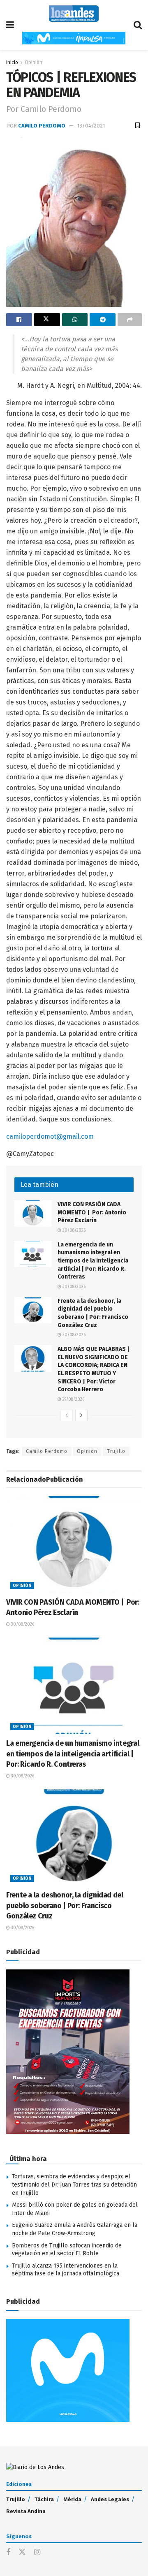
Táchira (44, 2499)
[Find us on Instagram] (37, 2553)
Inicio (12, 63)
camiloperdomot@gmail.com (50, 1136)
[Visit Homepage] (74, 14)
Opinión (34, 63)
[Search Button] (138, 25)
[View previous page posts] (67, 1415)
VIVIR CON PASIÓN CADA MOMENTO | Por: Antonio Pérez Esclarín (92, 1212)
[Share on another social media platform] (130, 320)
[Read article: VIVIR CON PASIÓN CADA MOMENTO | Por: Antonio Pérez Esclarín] (33, 1214)
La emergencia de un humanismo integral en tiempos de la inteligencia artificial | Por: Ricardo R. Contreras (93, 1261)
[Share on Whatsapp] (75, 320)
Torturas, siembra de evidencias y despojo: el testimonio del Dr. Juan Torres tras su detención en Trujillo (74, 2185)
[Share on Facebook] (19, 320)
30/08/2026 (73, 1230)
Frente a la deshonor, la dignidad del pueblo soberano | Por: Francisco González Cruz (65, 1905)
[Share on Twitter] (47, 320)
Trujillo (116, 1451)
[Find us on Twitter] (22, 2552)
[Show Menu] (10, 25)
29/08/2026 (73, 1399)
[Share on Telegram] (103, 320)
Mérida (72, 2499)
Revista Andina (26, 2511)
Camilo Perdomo (42, 126)
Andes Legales (110, 2499)
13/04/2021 (91, 126)
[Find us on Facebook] (8, 2553)
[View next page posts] (81, 1415)
